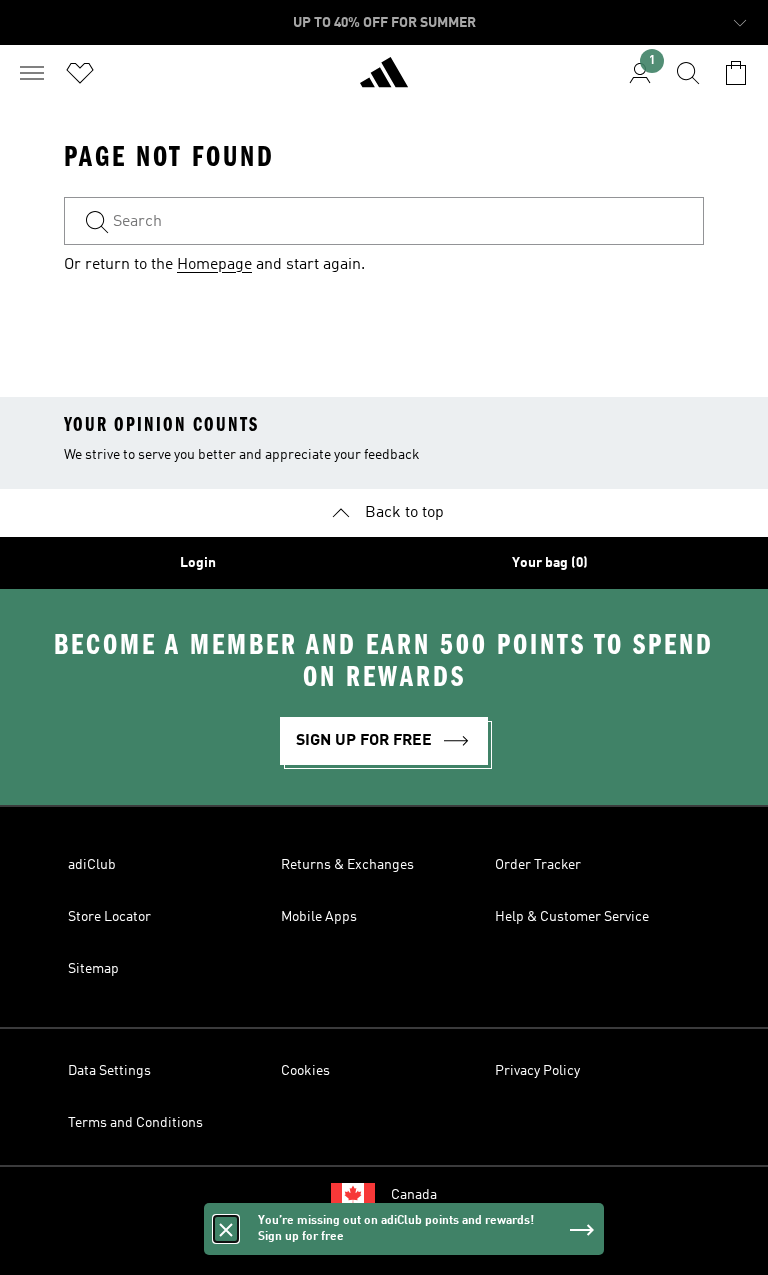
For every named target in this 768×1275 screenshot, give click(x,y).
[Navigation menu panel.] (32, 73)
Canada (414, 1195)
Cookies (305, 1071)
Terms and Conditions (135, 1123)
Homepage (214, 265)
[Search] (688, 73)
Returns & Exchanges (347, 865)
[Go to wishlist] (80, 73)
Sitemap (93, 969)
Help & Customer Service (572, 917)
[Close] (226, 1229)
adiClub (92, 865)
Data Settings (109, 1071)
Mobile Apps (319, 917)
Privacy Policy (537, 1071)
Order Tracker (538, 865)
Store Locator (109, 917)
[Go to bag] (736, 73)
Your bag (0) (550, 563)
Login (198, 563)
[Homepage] (384, 81)
